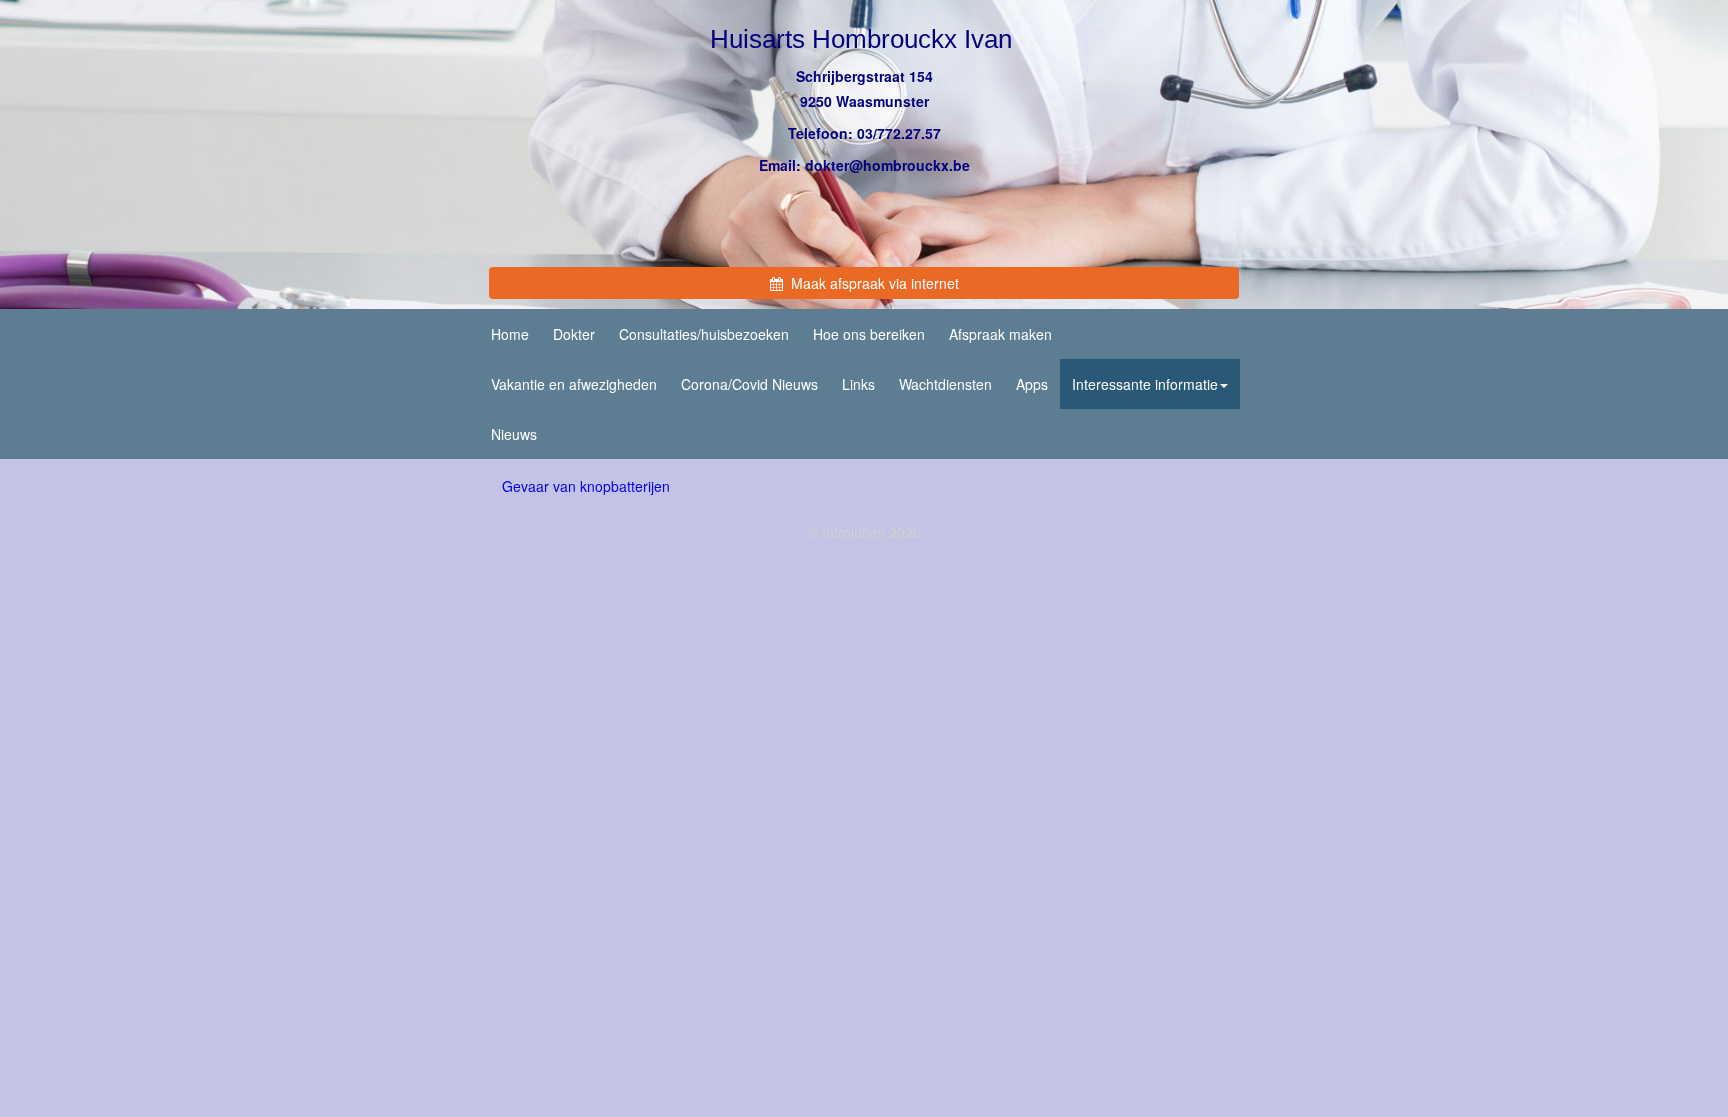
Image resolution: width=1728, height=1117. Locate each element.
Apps (1032, 384)
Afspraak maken (1000, 334)
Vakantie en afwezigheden (574, 384)
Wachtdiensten (945, 384)
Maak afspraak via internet (871, 283)
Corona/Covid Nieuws (749, 384)
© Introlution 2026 (864, 532)
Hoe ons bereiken (869, 334)
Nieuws (514, 434)
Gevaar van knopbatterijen (586, 486)
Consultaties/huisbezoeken (704, 334)
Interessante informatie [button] (1145, 384)
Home (510, 334)
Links (858, 384)
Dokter (574, 334)
